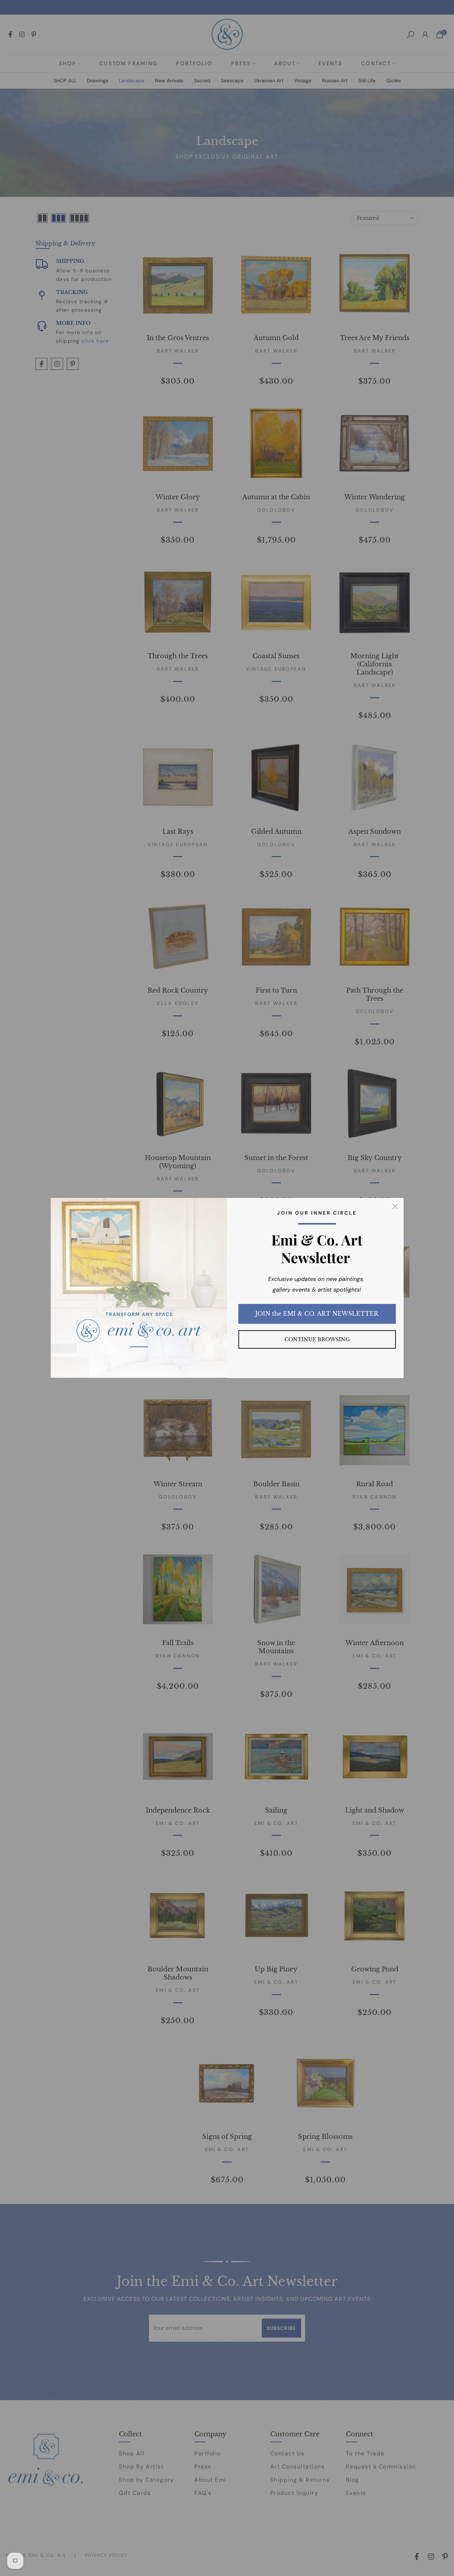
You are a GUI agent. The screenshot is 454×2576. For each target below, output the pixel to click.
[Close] (395, 1206)
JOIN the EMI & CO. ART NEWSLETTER (317, 1314)
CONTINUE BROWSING (317, 1339)
